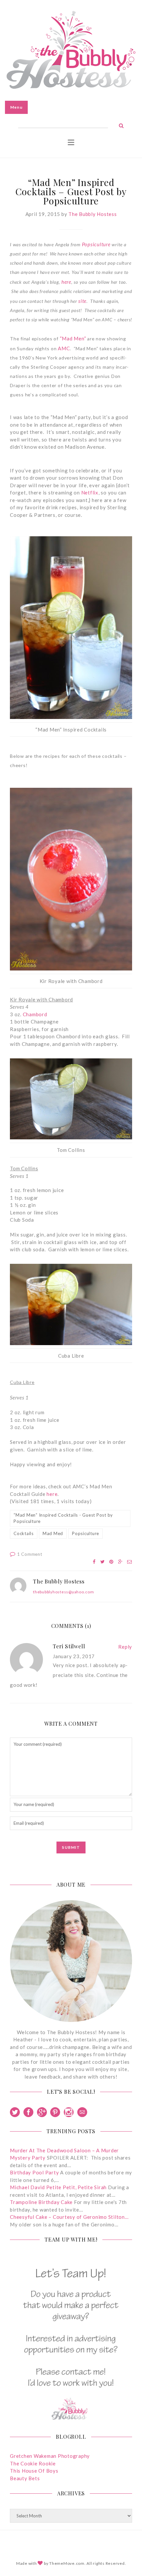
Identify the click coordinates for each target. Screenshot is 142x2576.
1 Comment (30, 1554)
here (66, 282)
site (82, 301)
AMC (64, 348)
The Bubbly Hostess (93, 214)
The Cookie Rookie (33, 2463)
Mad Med (53, 1533)
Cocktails (24, 1533)
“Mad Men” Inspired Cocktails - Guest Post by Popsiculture (63, 1518)
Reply (125, 1647)
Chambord (35, 1014)
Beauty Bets (25, 2478)
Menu (16, 107)
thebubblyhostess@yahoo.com (64, 1592)
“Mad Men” (73, 338)
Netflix (90, 492)
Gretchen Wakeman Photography (50, 2456)
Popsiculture (97, 244)
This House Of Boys (34, 2471)
